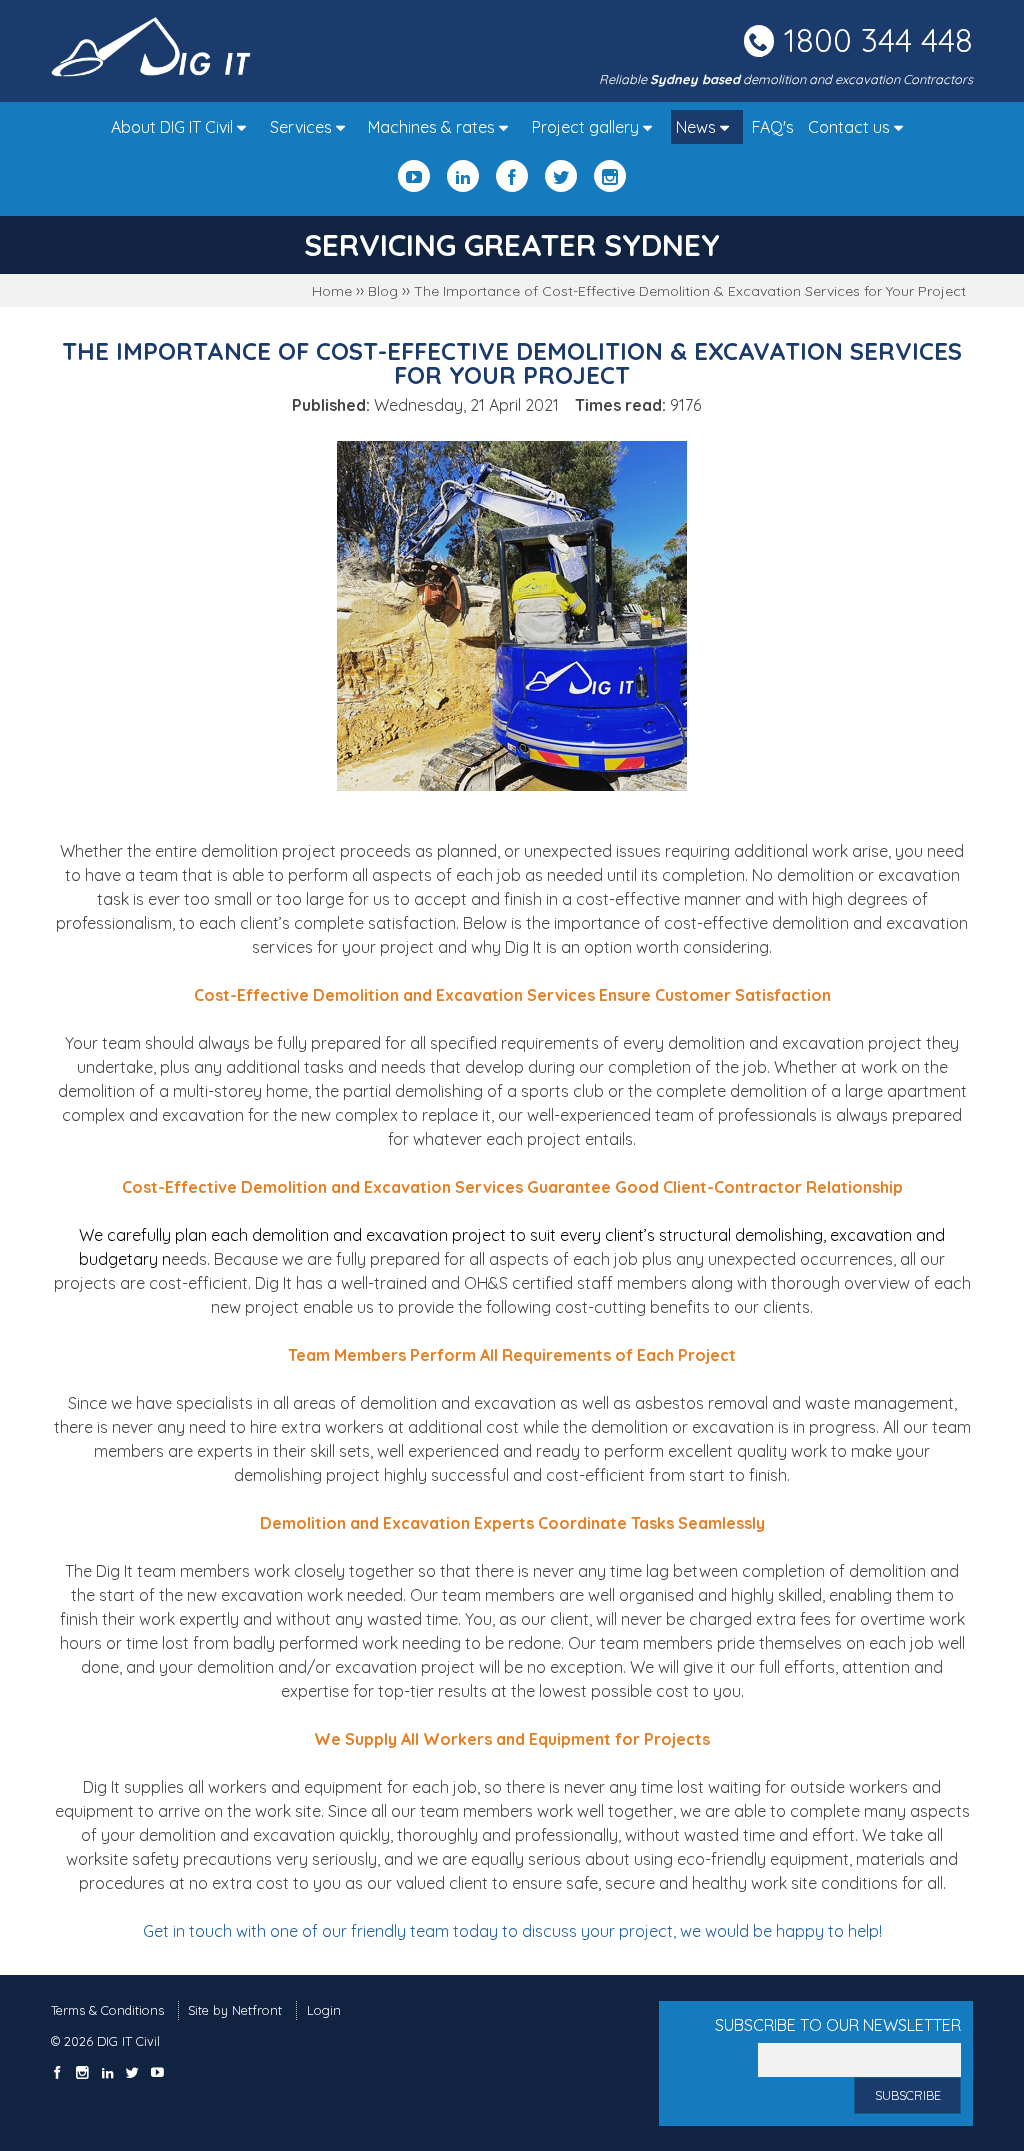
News (698, 127)
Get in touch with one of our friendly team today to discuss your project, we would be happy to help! (512, 1931)
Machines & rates (433, 127)
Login (324, 2010)
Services (303, 127)
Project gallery (587, 127)
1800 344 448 (878, 40)
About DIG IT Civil (174, 127)
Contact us (851, 127)
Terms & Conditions (107, 2010)
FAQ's (773, 127)
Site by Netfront (235, 2010)
